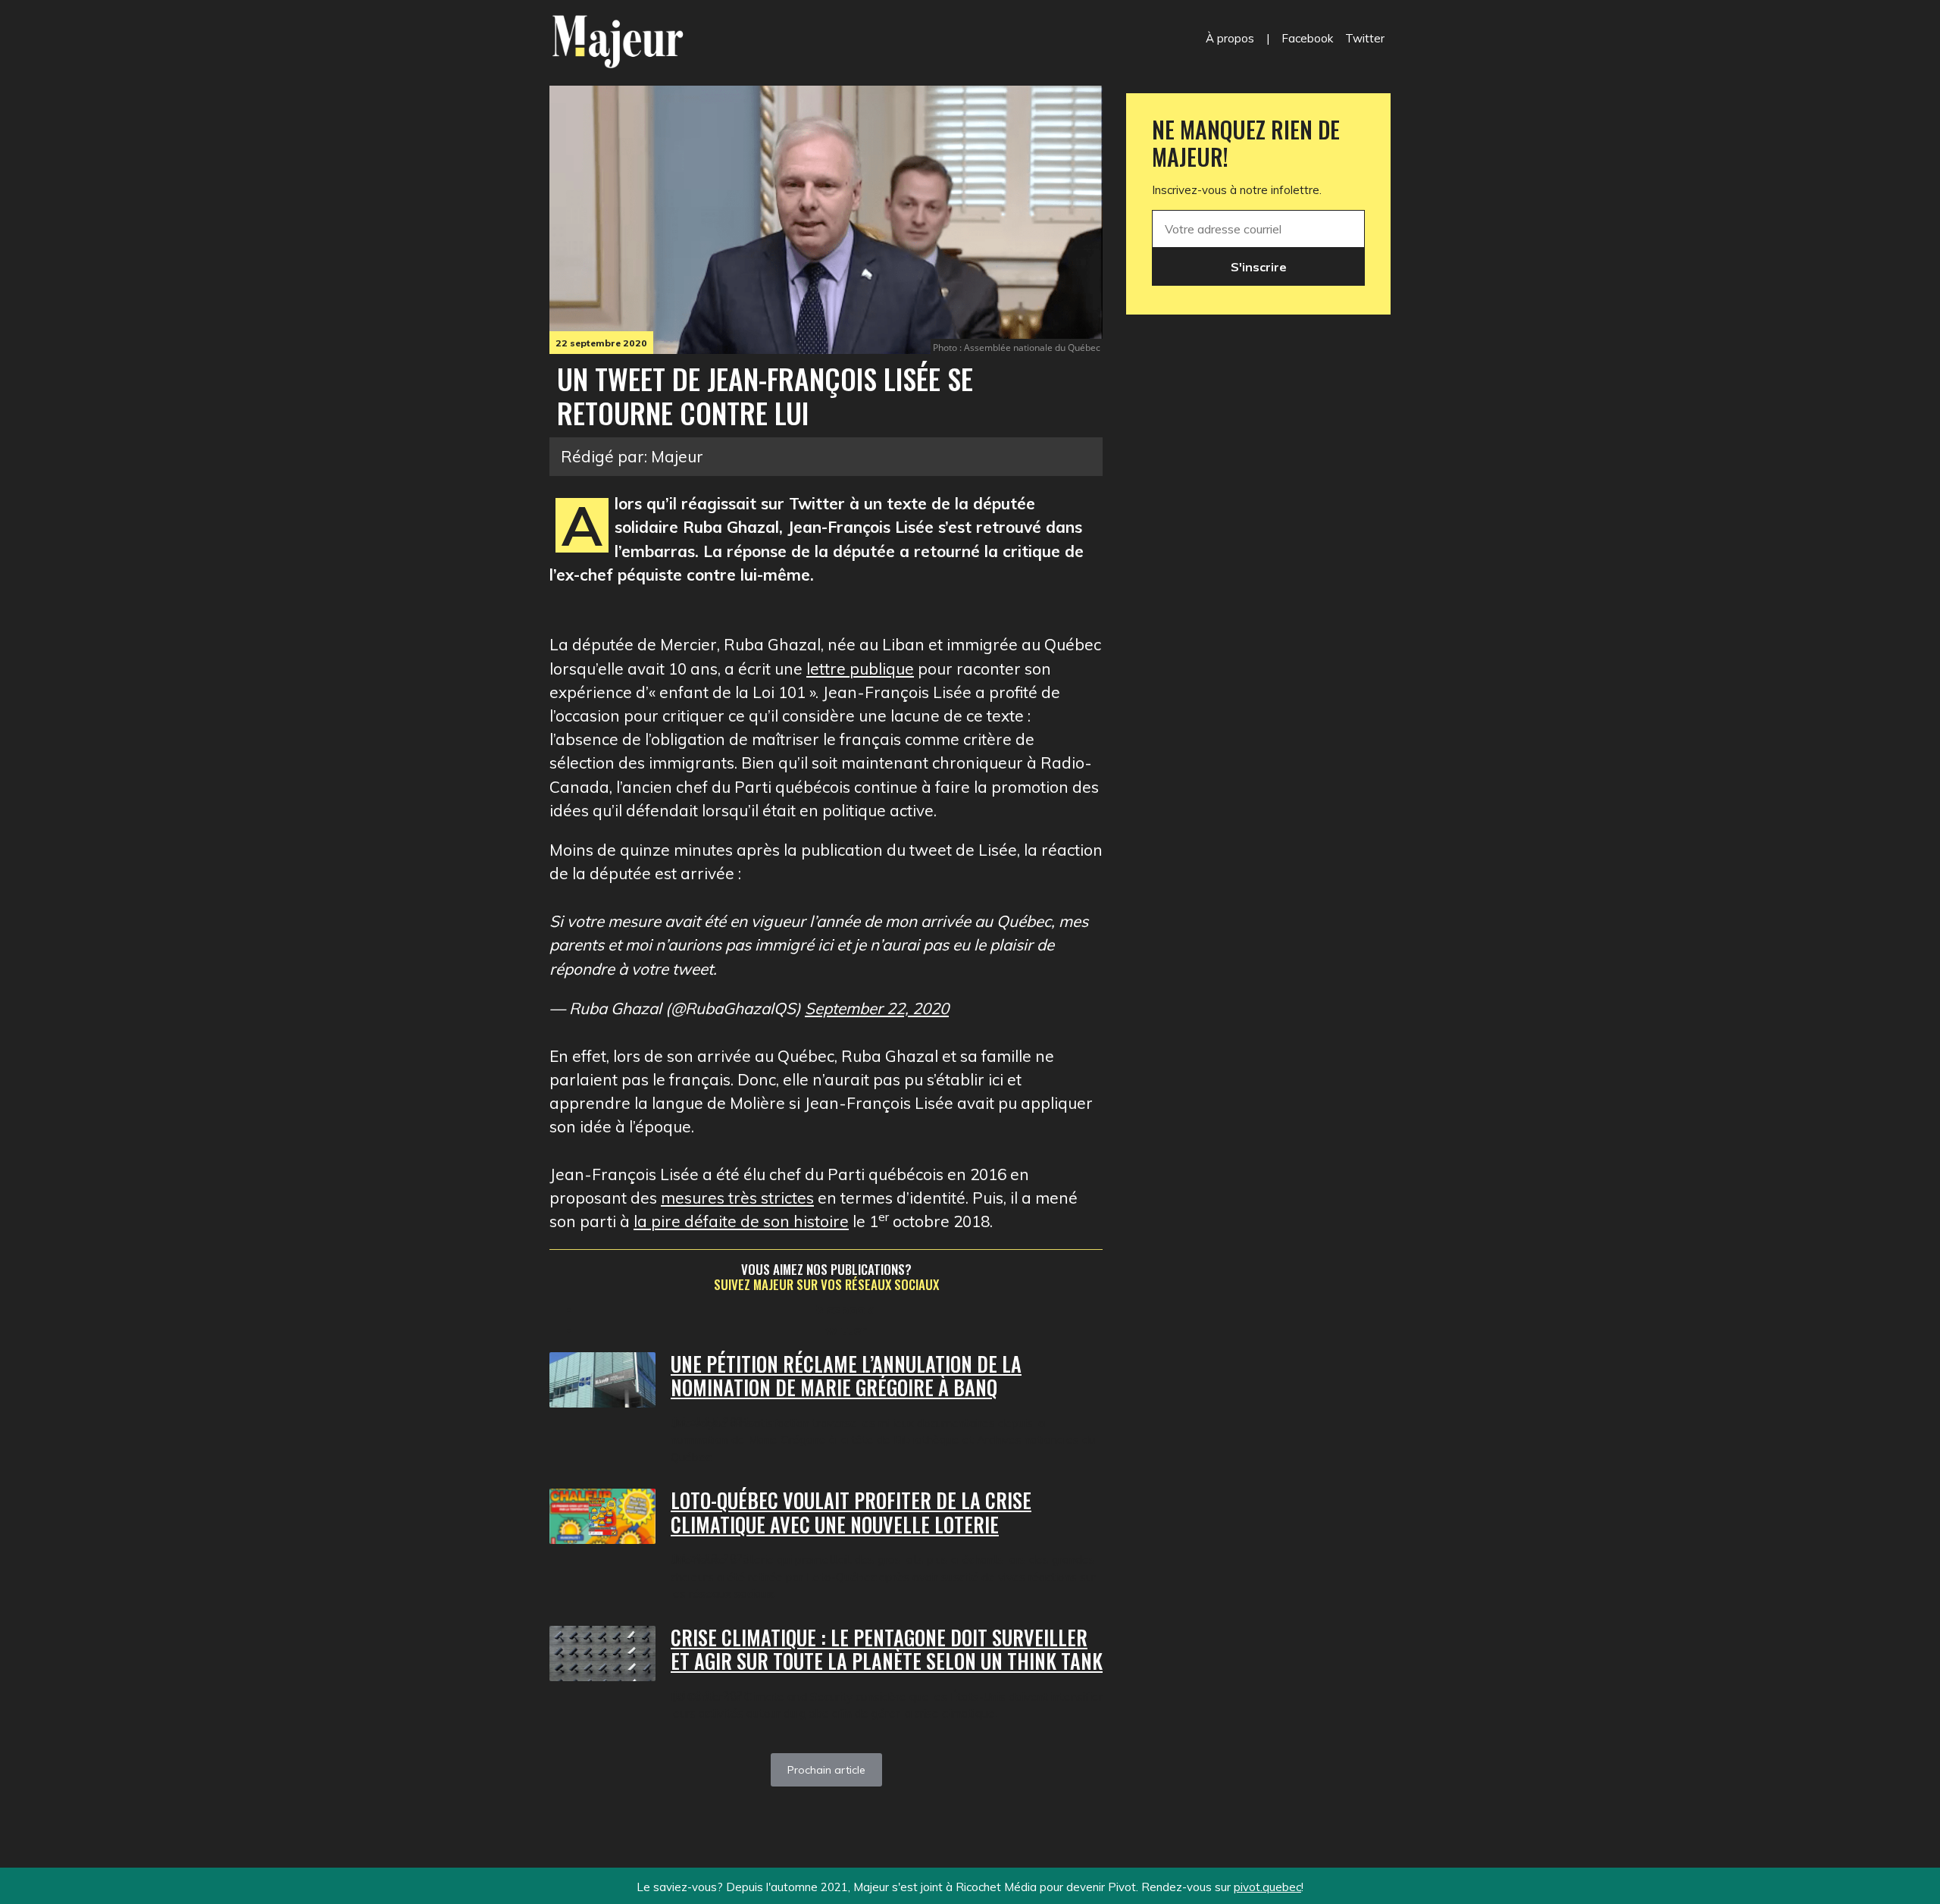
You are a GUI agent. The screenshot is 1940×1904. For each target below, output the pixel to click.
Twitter (1365, 38)
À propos (1230, 38)
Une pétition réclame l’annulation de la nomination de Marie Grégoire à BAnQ (846, 1376)
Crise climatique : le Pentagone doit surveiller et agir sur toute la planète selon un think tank (887, 1650)
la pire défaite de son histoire (741, 1221)
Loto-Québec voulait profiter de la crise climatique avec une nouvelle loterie (851, 1513)
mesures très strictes (737, 1198)
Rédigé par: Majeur (632, 456)
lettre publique (860, 669)
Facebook (1307, 38)
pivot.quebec (1267, 1887)
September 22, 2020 (877, 1008)
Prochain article (826, 1770)
